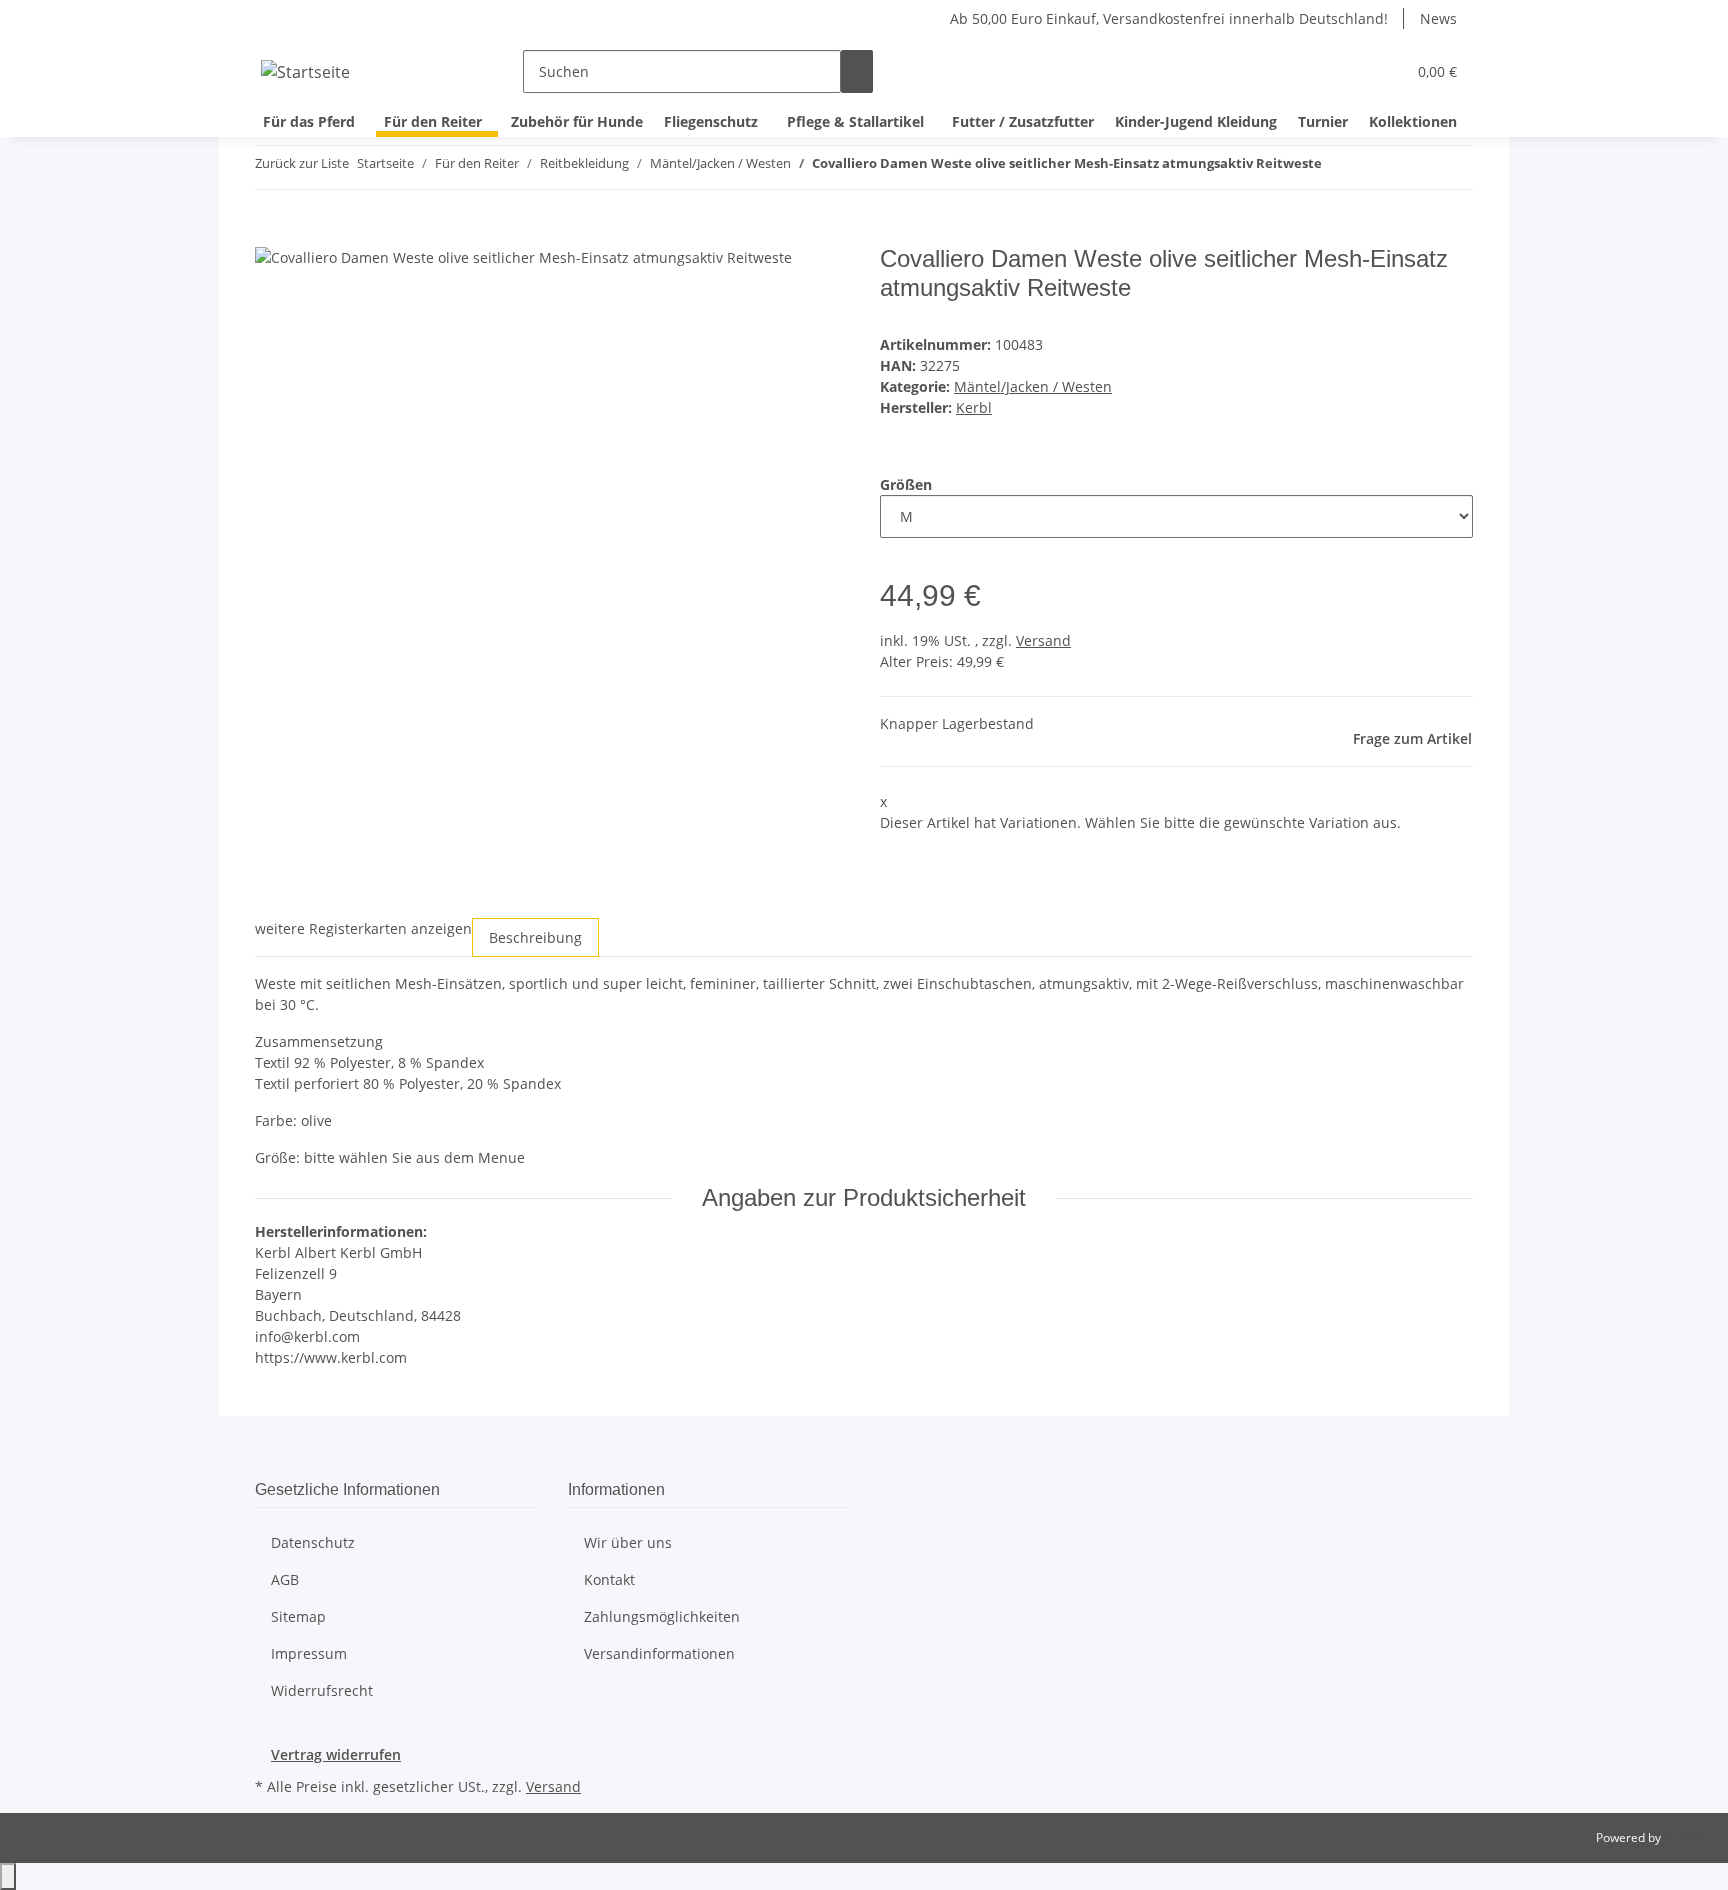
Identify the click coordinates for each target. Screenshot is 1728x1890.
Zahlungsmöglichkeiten (662, 1616)
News (1438, 18)
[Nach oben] (8, 1876)
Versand (1043, 640)
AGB (285, 1579)
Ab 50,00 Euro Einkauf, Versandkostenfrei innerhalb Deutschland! (1169, 18)
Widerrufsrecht (322, 1690)
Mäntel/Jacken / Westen (1033, 386)
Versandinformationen (659, 1653)
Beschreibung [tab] (535, 937)
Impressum (309, 1653)
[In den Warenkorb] (271, 234)
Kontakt (609, 1579)
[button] (1350, 71)
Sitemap (298, 1616)
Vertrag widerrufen (336, 1754)
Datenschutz (313, 1542)
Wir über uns (628, 1542)
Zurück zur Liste (302, 163)
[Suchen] (857, 71)
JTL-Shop (1688, 1837)
